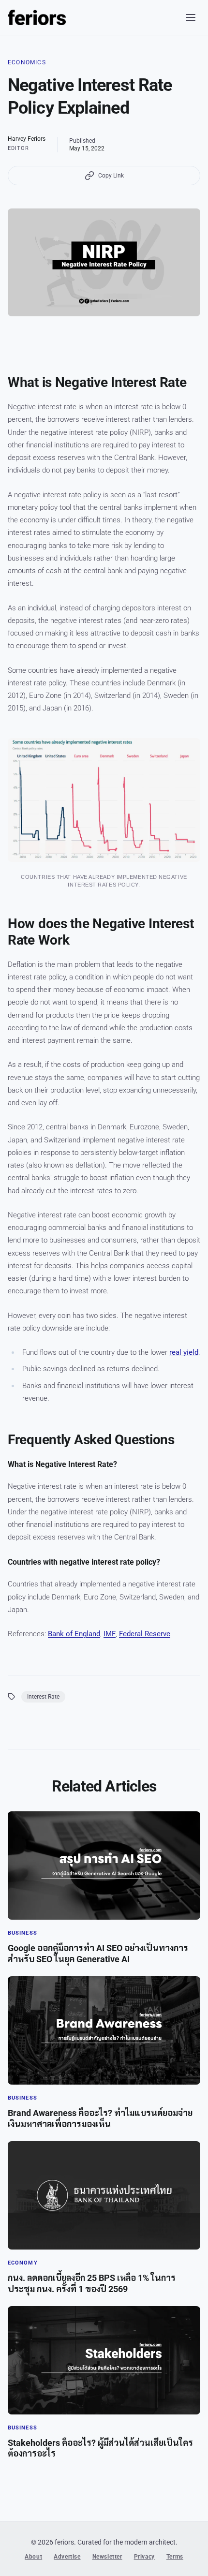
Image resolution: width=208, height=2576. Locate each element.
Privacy (144, 2557)
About (33, 2557)
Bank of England (74, 1634)
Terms (175, 2557)
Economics (27, 62)
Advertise (67, 2557)
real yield (184, 1352)
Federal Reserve (145, 1634)
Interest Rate (43, 1697)
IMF (110, 1634)
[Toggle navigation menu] (191, 17)
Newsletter (107, 2557)
